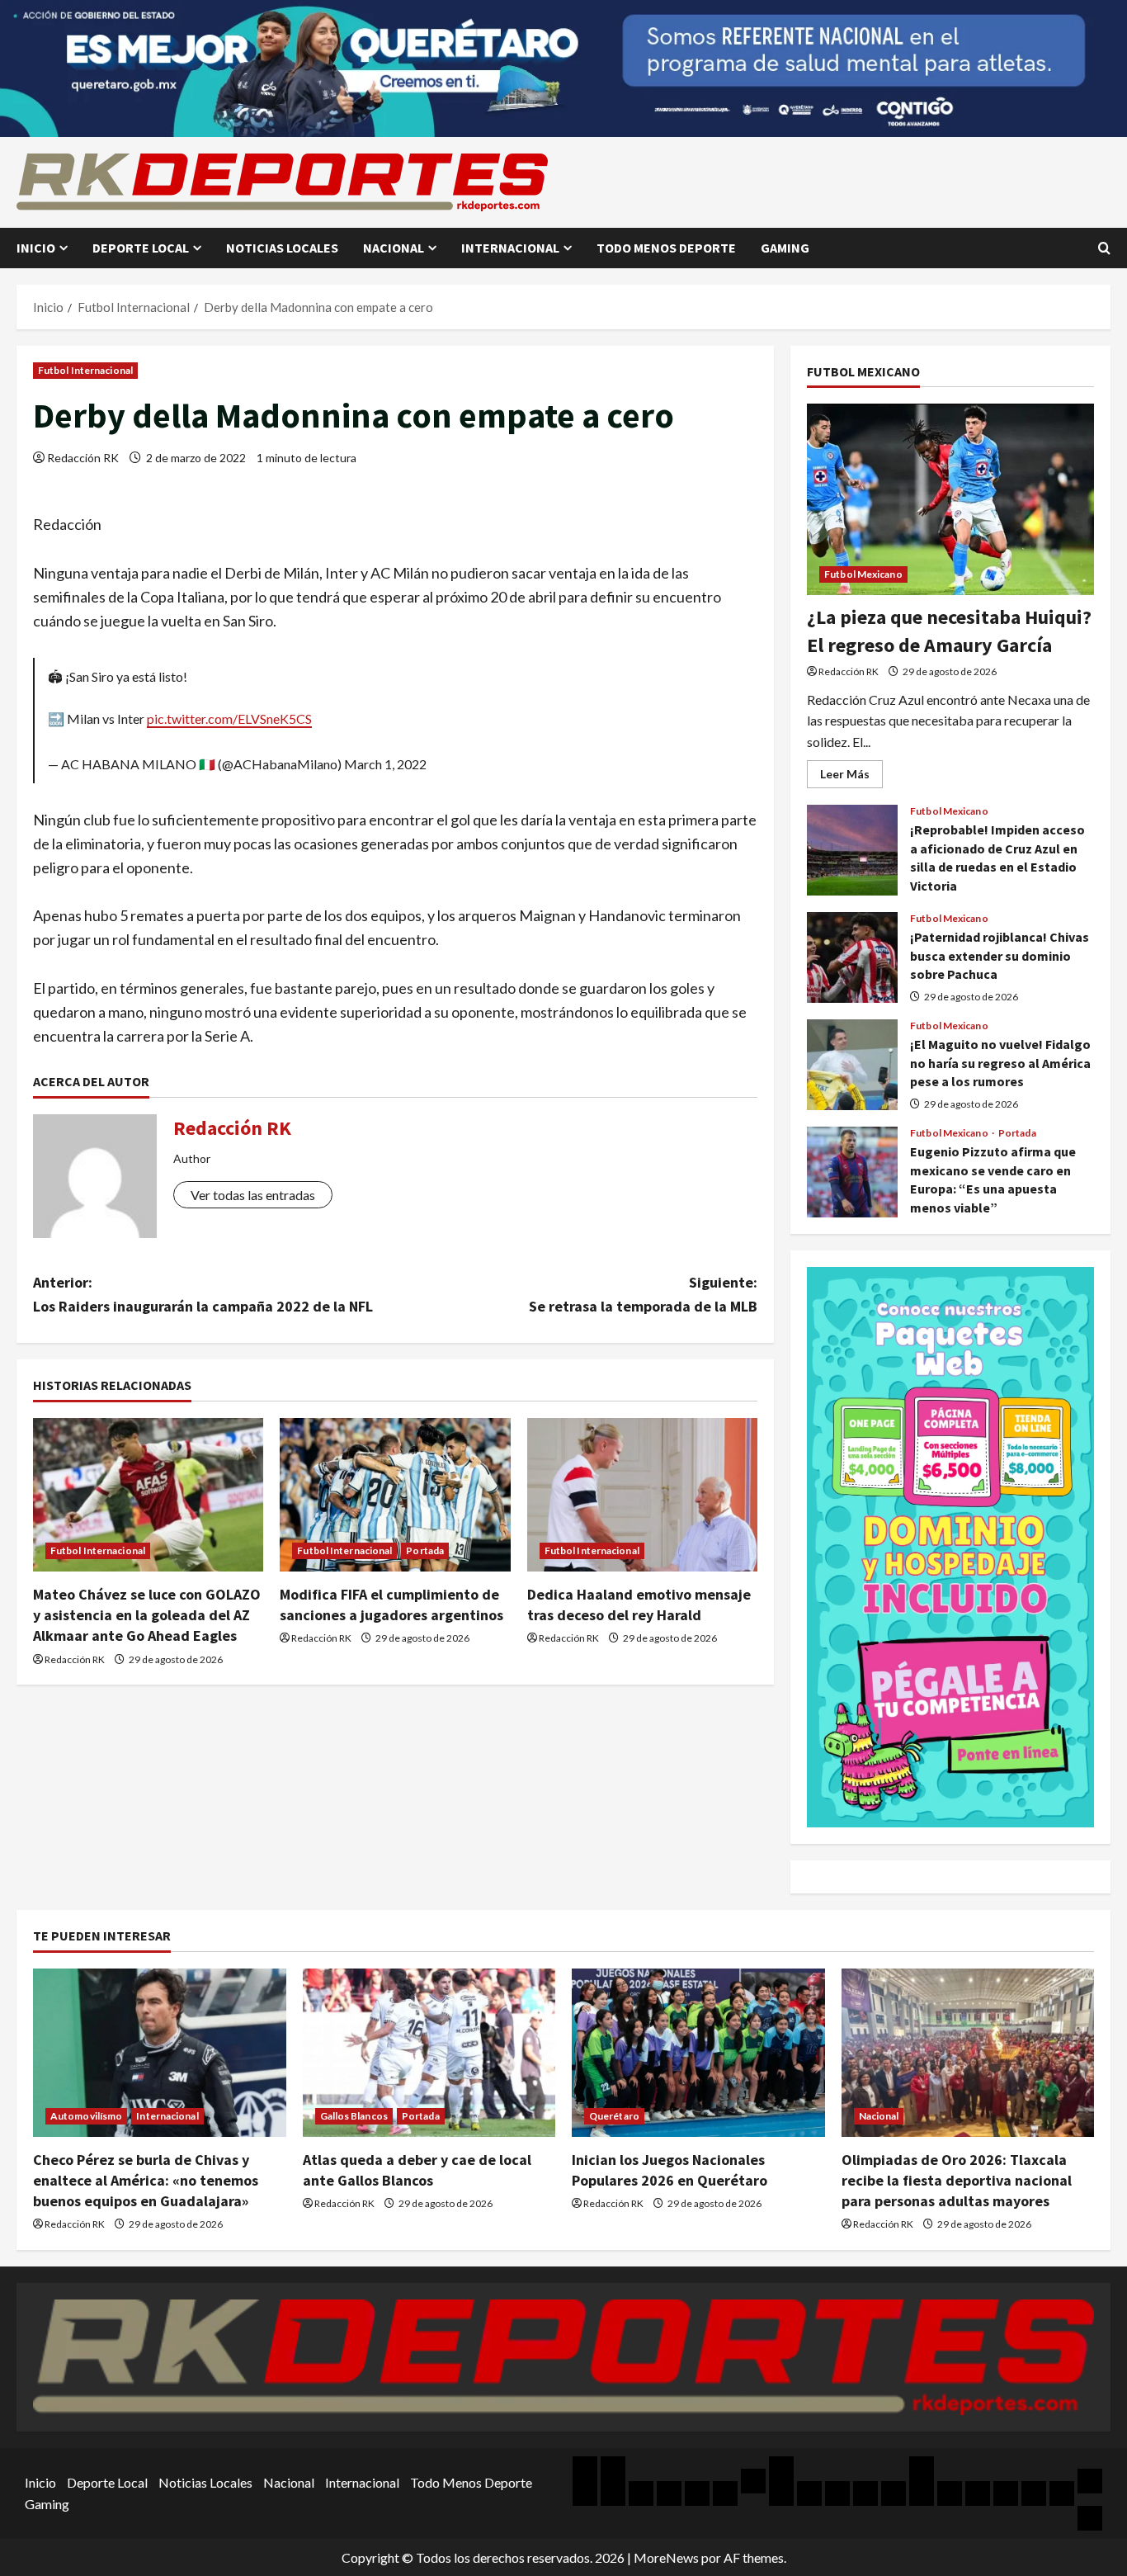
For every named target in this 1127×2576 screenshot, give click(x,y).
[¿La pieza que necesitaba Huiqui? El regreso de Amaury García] (950, 499)
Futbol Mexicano (863, 574)
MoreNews (666, 2557)
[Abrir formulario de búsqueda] (1104, 248)
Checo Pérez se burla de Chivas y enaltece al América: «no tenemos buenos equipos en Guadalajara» (146, 2180)
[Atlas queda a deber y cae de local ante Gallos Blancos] (429, 2053)
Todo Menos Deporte (666, 248)
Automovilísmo (86, 2116)
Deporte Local (141, 248)
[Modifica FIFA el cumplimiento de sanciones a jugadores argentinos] (395, 1495)
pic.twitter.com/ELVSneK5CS (229, 718)
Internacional (510, 248)
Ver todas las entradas (253, 1195)
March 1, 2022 (385, 764)
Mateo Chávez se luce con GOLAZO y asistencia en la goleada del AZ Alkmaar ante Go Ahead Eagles (147, 1615)
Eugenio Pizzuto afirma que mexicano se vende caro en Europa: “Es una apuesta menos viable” (852, 1172)
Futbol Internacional (85, 370)
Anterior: (203, 1294)
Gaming (785, 248)
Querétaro (614, 2116)
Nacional (394, 248)
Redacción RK (83, 458)
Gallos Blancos (354, 2116)
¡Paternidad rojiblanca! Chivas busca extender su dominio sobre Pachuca (852, 957)
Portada (425, 1550)
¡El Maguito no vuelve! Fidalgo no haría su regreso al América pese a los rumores (852, 1065)
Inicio (36, 248)
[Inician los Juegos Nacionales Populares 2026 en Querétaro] (698, 2053)
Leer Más (851, 777)
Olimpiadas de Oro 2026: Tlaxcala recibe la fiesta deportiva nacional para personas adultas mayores (957, 2180)
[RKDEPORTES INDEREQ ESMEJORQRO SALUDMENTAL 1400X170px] (563, 66)
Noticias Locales (282, 248)
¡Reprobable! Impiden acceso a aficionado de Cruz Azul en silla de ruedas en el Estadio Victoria (852, 850)
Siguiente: (643, 1294)
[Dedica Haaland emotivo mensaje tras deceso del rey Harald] (642, 1495)
